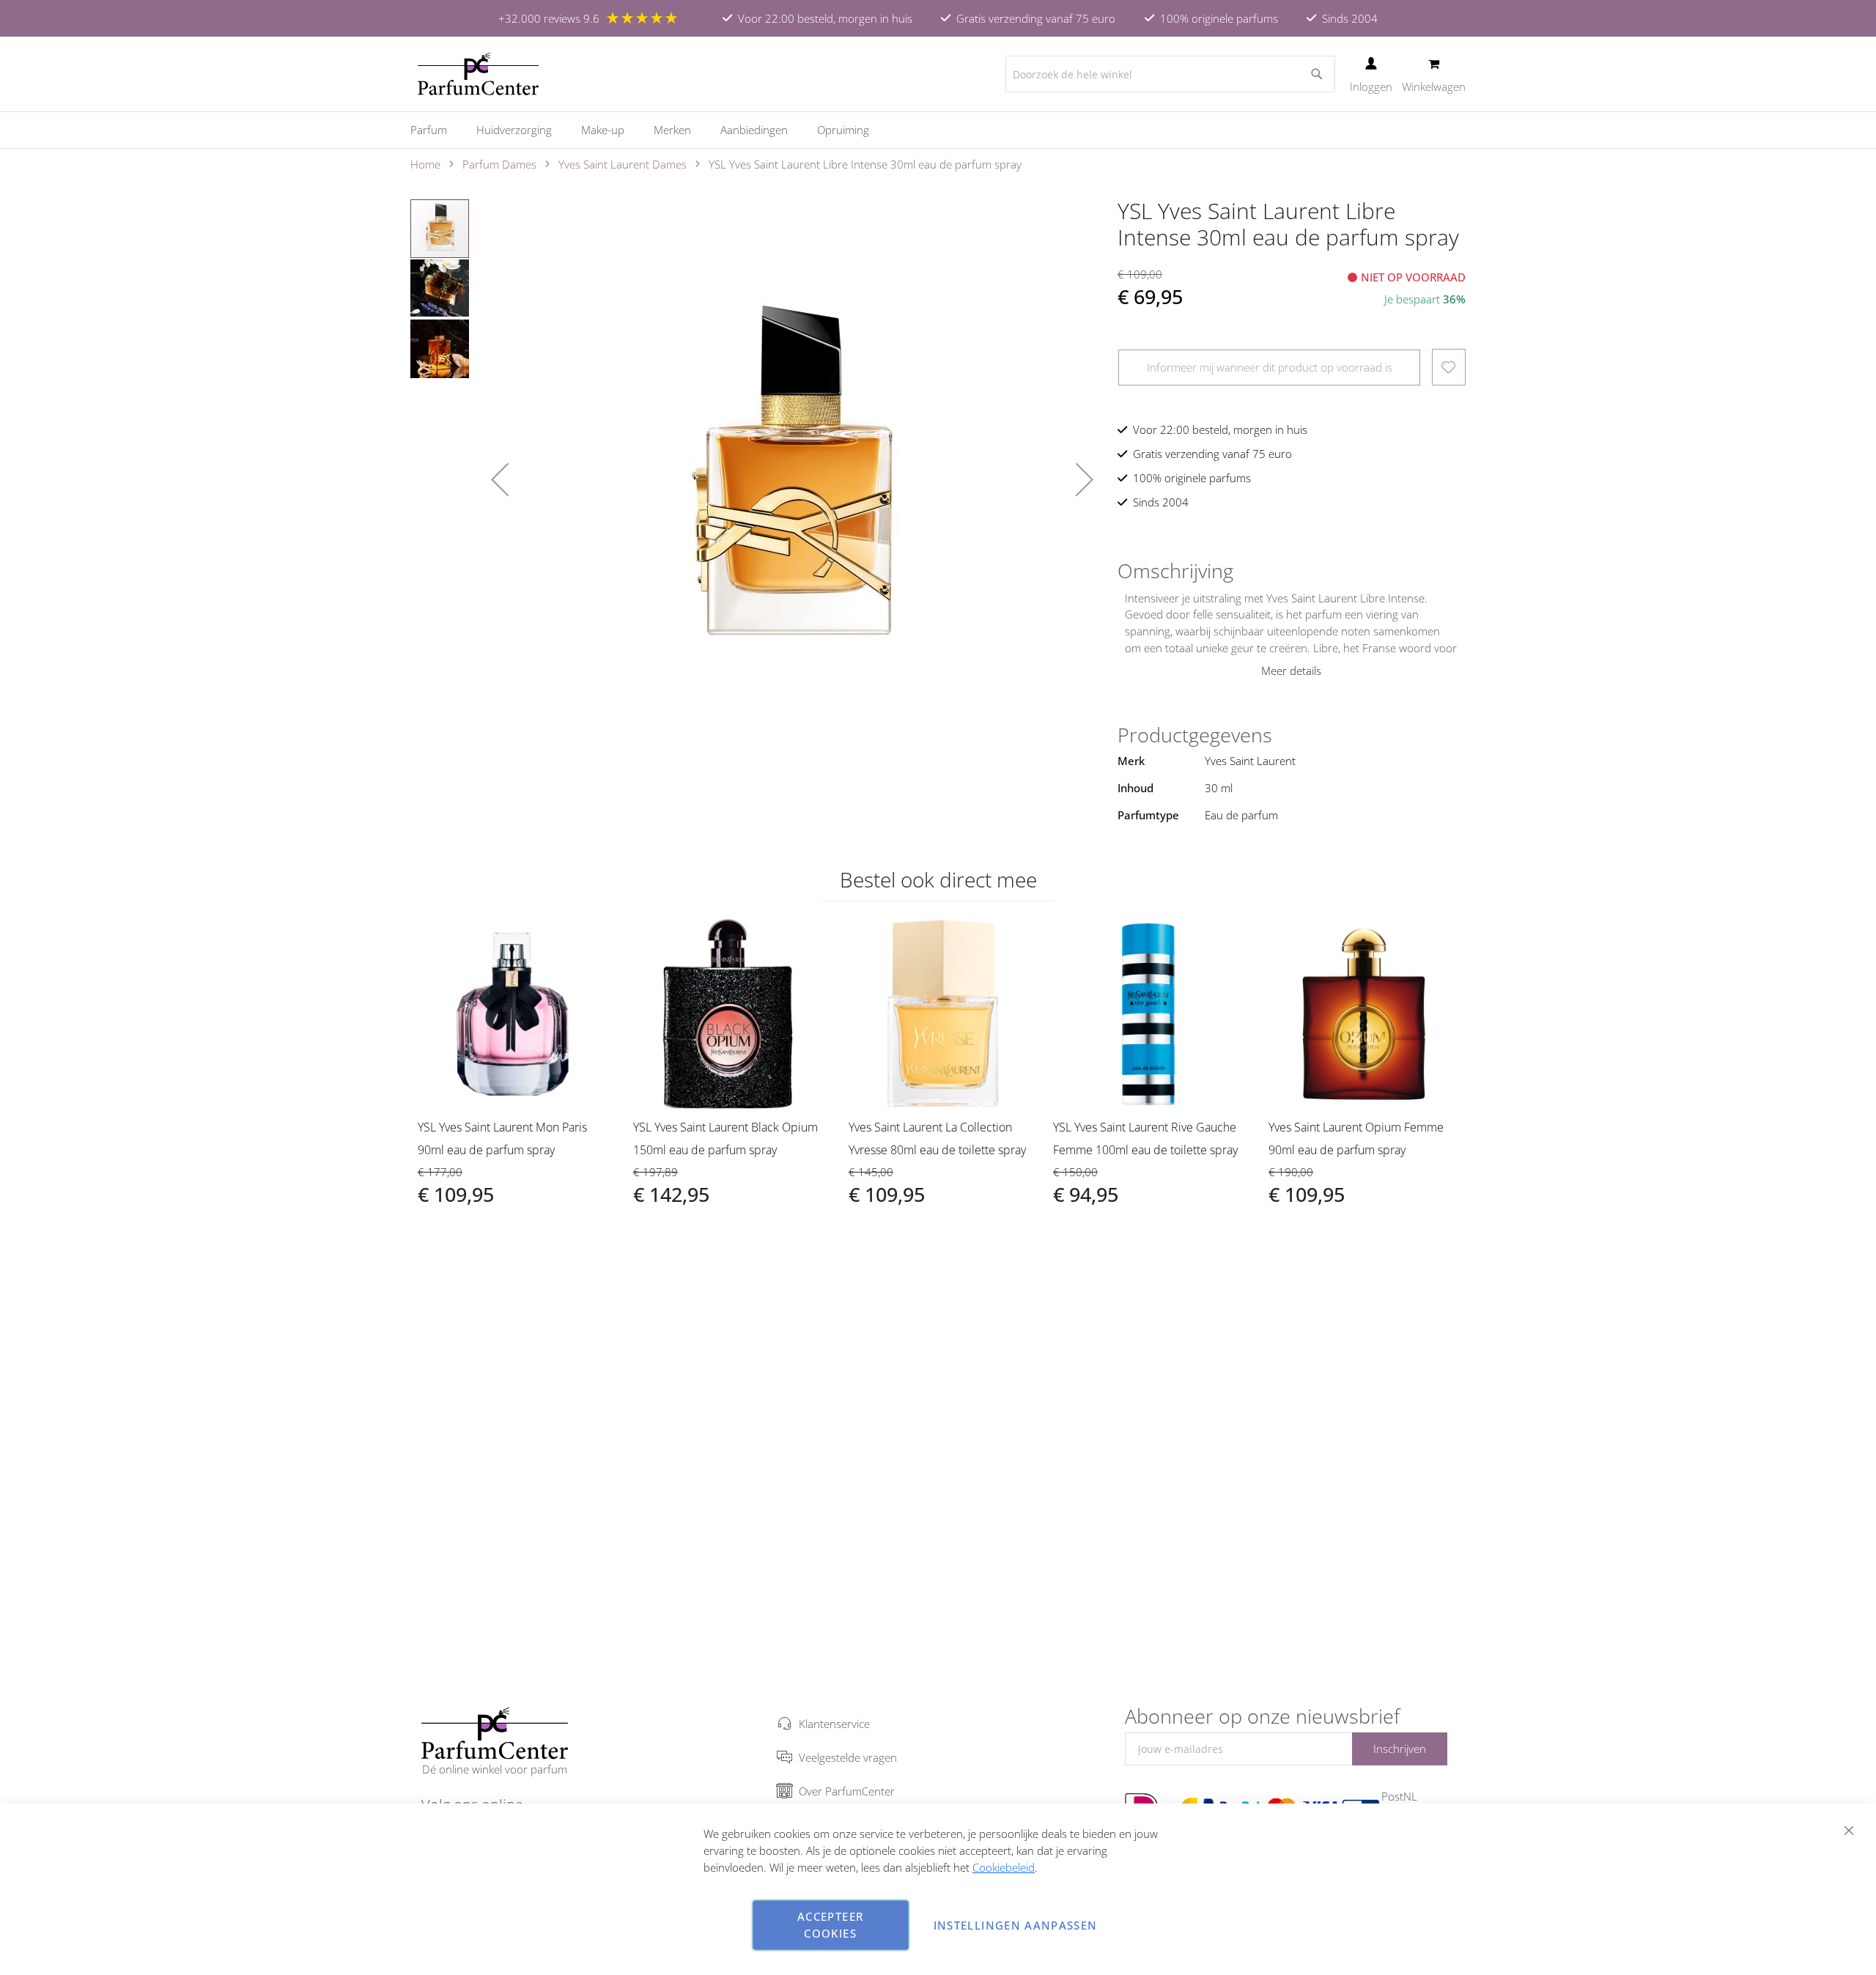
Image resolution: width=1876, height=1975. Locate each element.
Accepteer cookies (830, 1925)
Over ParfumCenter (847, 1791)
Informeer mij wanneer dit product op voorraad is (1270, 367)
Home (425, 164)
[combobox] (1170, 74)
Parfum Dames (499, 164)
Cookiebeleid (1004, 1867)
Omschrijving (1175, 571)
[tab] (1292, 571)
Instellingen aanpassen (1016, 1925)
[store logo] (478, 74)
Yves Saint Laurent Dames (623, 164)
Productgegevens (1195, 735)
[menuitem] (436, 130)
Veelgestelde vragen (848, 1757)
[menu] (938, 130)
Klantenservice (834, 1724)
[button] (500, 479)
